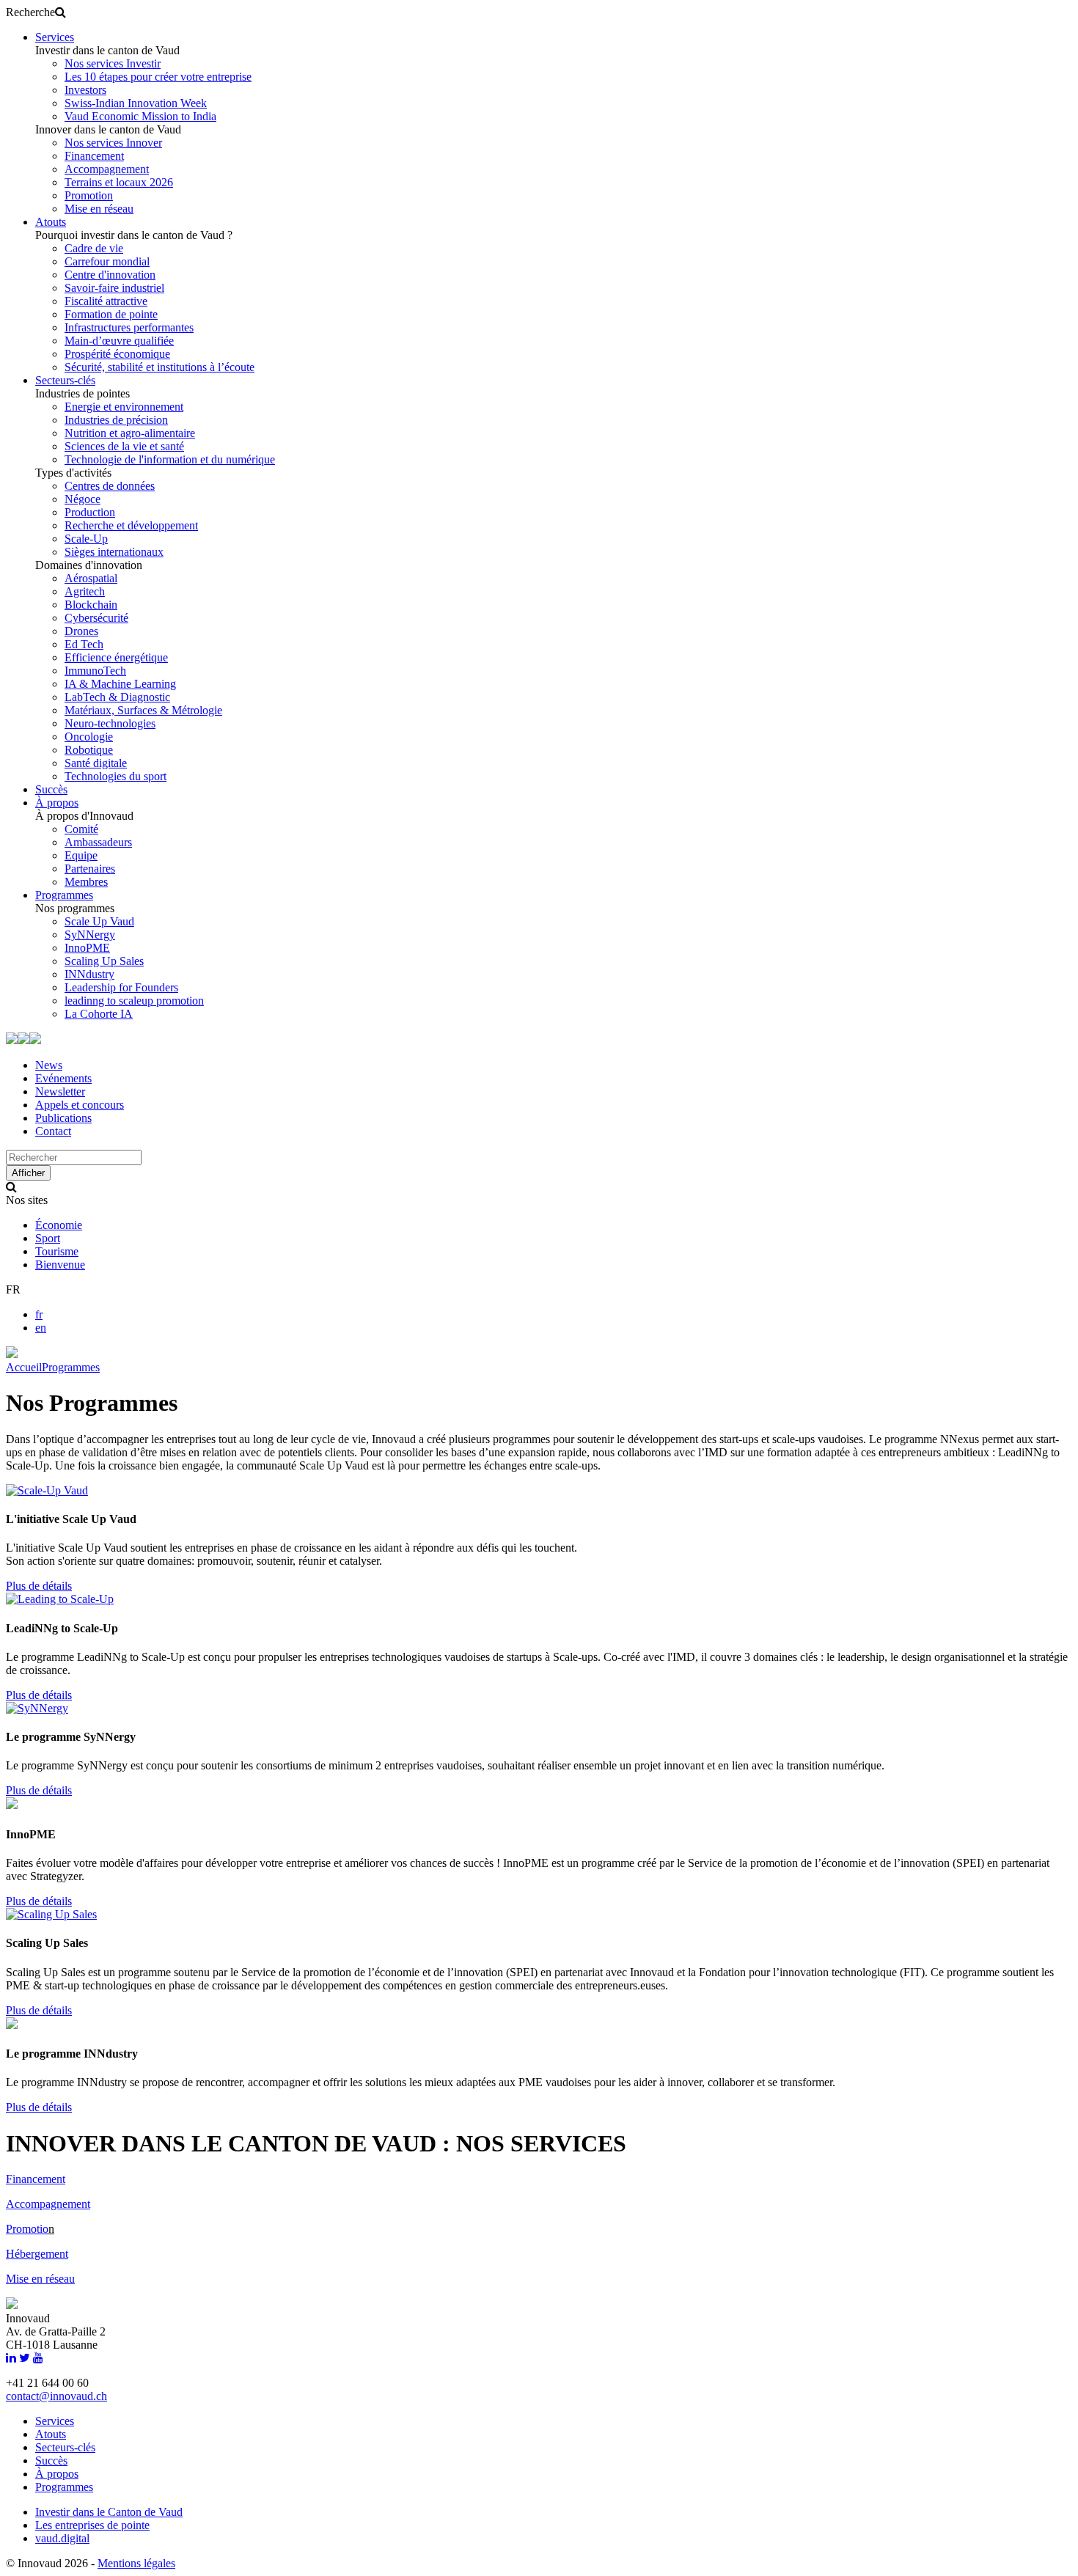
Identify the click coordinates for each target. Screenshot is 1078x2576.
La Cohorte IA (99, 1014)
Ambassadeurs (98, 842)
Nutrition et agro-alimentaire (130, 433)
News (49, 1065)
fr (39, 1314)
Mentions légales (136, 2563)
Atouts (51, 222)
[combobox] (74, 1157)
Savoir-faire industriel (114, 288)
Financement (94, 156)
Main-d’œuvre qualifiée (119, 341)
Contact (53, 1131)
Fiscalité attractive (106, 301)
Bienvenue (60, 1265)
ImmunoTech (95, 671)
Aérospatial (91, 578)
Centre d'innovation (110, 275)
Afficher (28, 1173)
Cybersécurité (96, 618)
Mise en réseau (99, 209)
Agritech (85, 591)
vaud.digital (62, 2538)
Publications (63, 1118)
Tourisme (57, 1251)
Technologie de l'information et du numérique (170, 459)
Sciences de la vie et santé (124, 446)
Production (90, 512)
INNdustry (89, 974)
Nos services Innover (113, 143)
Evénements (63, 1078)
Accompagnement (107, 169)
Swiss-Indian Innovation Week (136, 103)
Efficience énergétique (116, 657)
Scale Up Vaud (99, 921)
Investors (85, 90)
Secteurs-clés (65, 380)
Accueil (24, 1367)
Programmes (64, 895)
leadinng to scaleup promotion (134, 1001)
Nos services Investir (113, 63)
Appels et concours (80, 1105)
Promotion (89, 195)
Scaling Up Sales (104, 961)
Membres (86, 882)
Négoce (82, 499)
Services (55, 37)
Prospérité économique (117, 354)
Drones (81, 631)
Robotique (89, 750)
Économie (59, 1225)
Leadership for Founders (121, 987)
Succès (51, 789)
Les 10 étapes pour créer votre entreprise (158, 77)
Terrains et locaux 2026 (119, 182)
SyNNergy (90, 935)
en (41, 1328)
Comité (81, 829)
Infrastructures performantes (129, 327)
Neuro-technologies (110, 723)
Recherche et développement (131, 525)
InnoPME (87, 948)
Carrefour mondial (107, 261)
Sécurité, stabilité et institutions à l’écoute (159, 367)
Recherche (30, 12)
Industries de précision (116, 420)
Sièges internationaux (114, 552)
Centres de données (110, 486)
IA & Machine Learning (120, 684)
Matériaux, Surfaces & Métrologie (143, 710)
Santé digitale (96, 763)
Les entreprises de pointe (92, 2525)
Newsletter (60, 1091)
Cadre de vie (94, 248)
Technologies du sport (115, 776)
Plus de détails (39, 1586)
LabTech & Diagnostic (117, 697)
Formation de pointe (111, 314)
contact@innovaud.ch (56, 2396)
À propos (57, 803)
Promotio (27, 2229)
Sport (48, 1238)
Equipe (81, 855)
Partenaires (90, 869)
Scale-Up (86, 539)
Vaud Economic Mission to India (140, 116)
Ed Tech (84, 644)
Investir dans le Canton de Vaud (109, 2512)
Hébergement (37, 2254)
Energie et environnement (124, 407)
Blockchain (91, 605)
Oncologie (89, 737)
